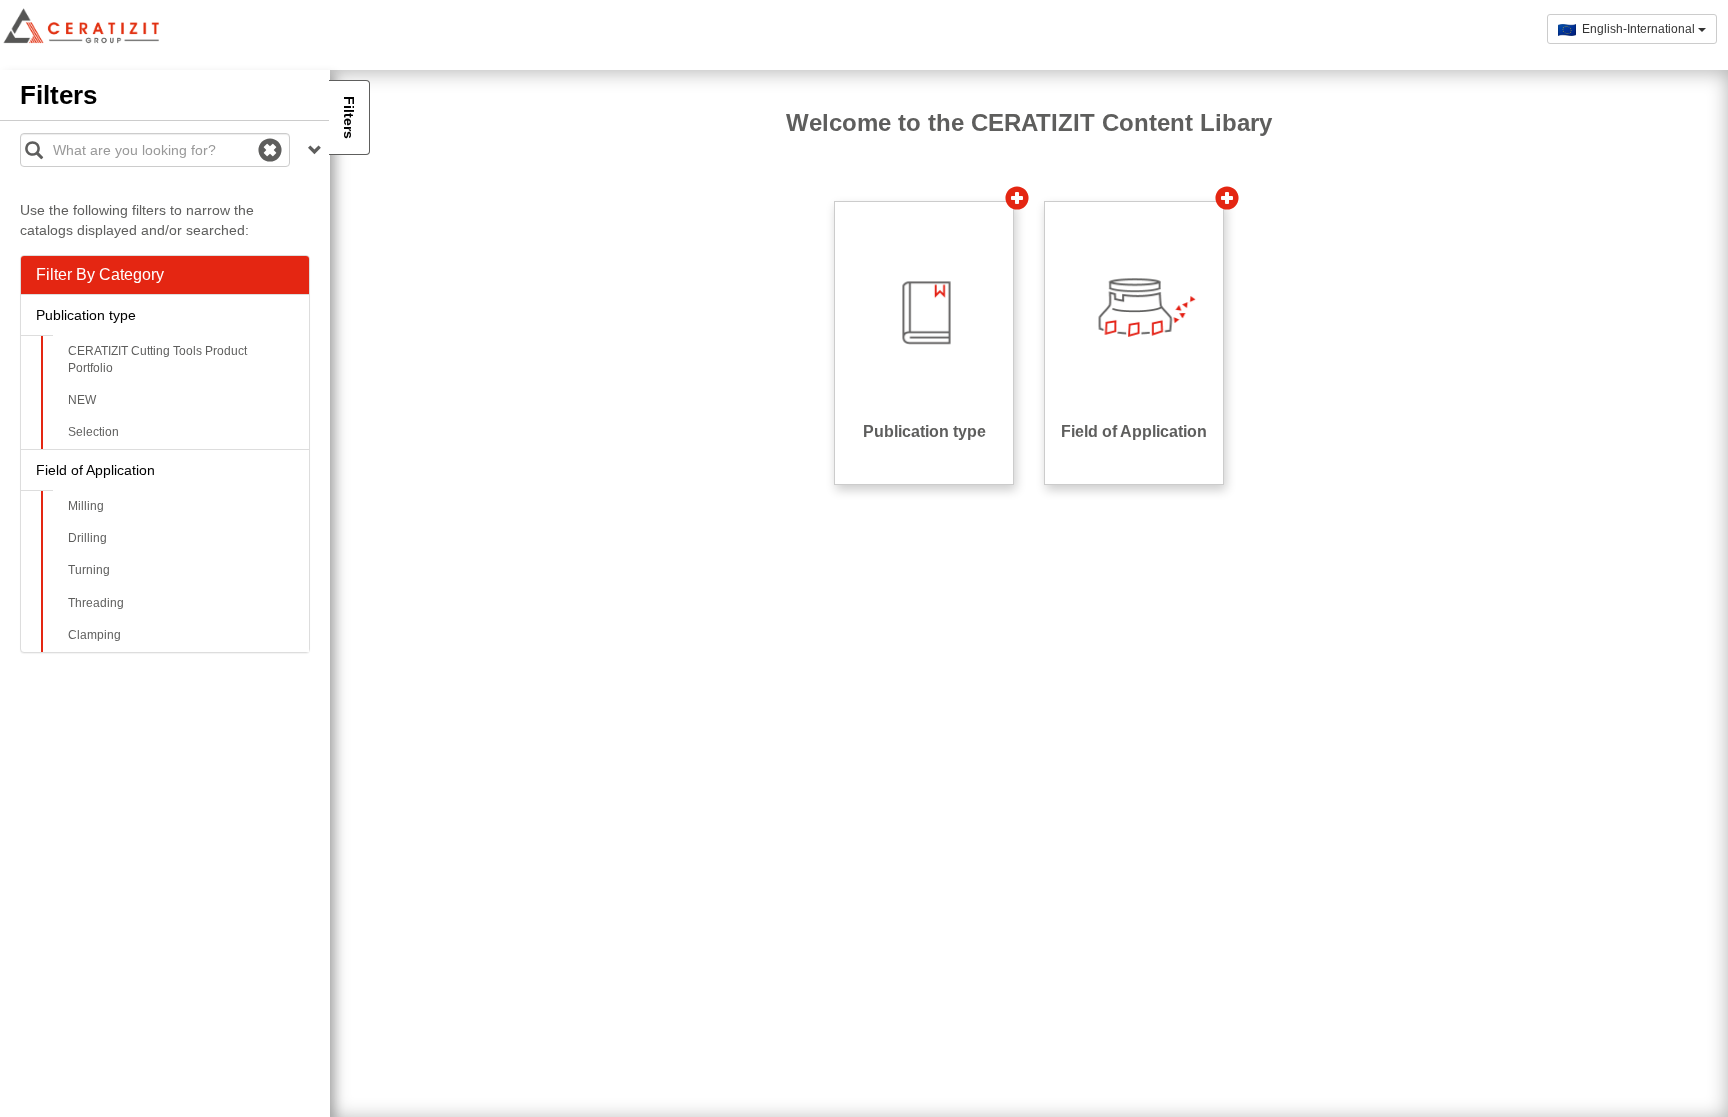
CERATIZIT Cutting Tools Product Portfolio (157, 359)
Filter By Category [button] (100, 274)
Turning (89, 570)
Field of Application (95, 470)
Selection (93, 432)
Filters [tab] (349, 117)
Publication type (86, 315)
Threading (96, 603)
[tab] (165, 275)
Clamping (94, 635)
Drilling (87, 538)
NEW (82, 400)
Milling (86, 506)
